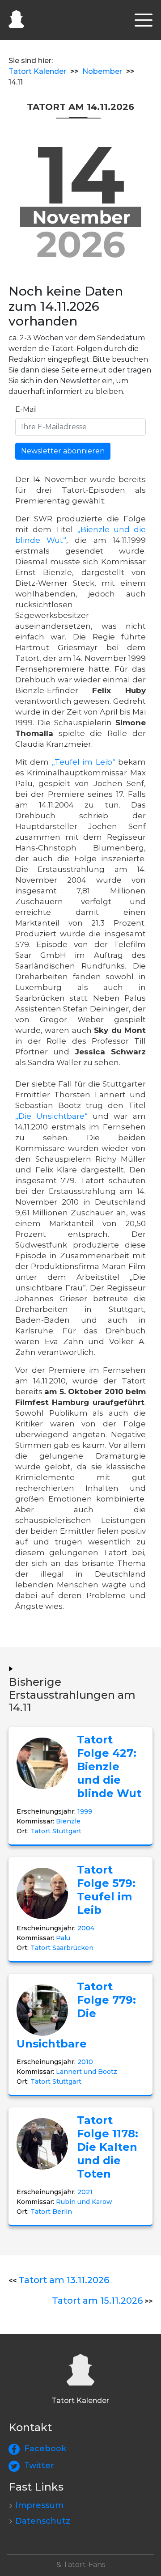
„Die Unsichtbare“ (51, 1116)
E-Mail (26, 409)
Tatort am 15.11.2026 (97, 2301)
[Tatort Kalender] (16, 18)
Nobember (102, 71)
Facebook (45, 2449)
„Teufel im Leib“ (84, 762)
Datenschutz (43, 2521)
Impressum (39, 2505)
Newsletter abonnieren (63, 451)
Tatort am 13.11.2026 (64, 2280)
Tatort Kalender (37, 71)
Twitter (39, 2466)
